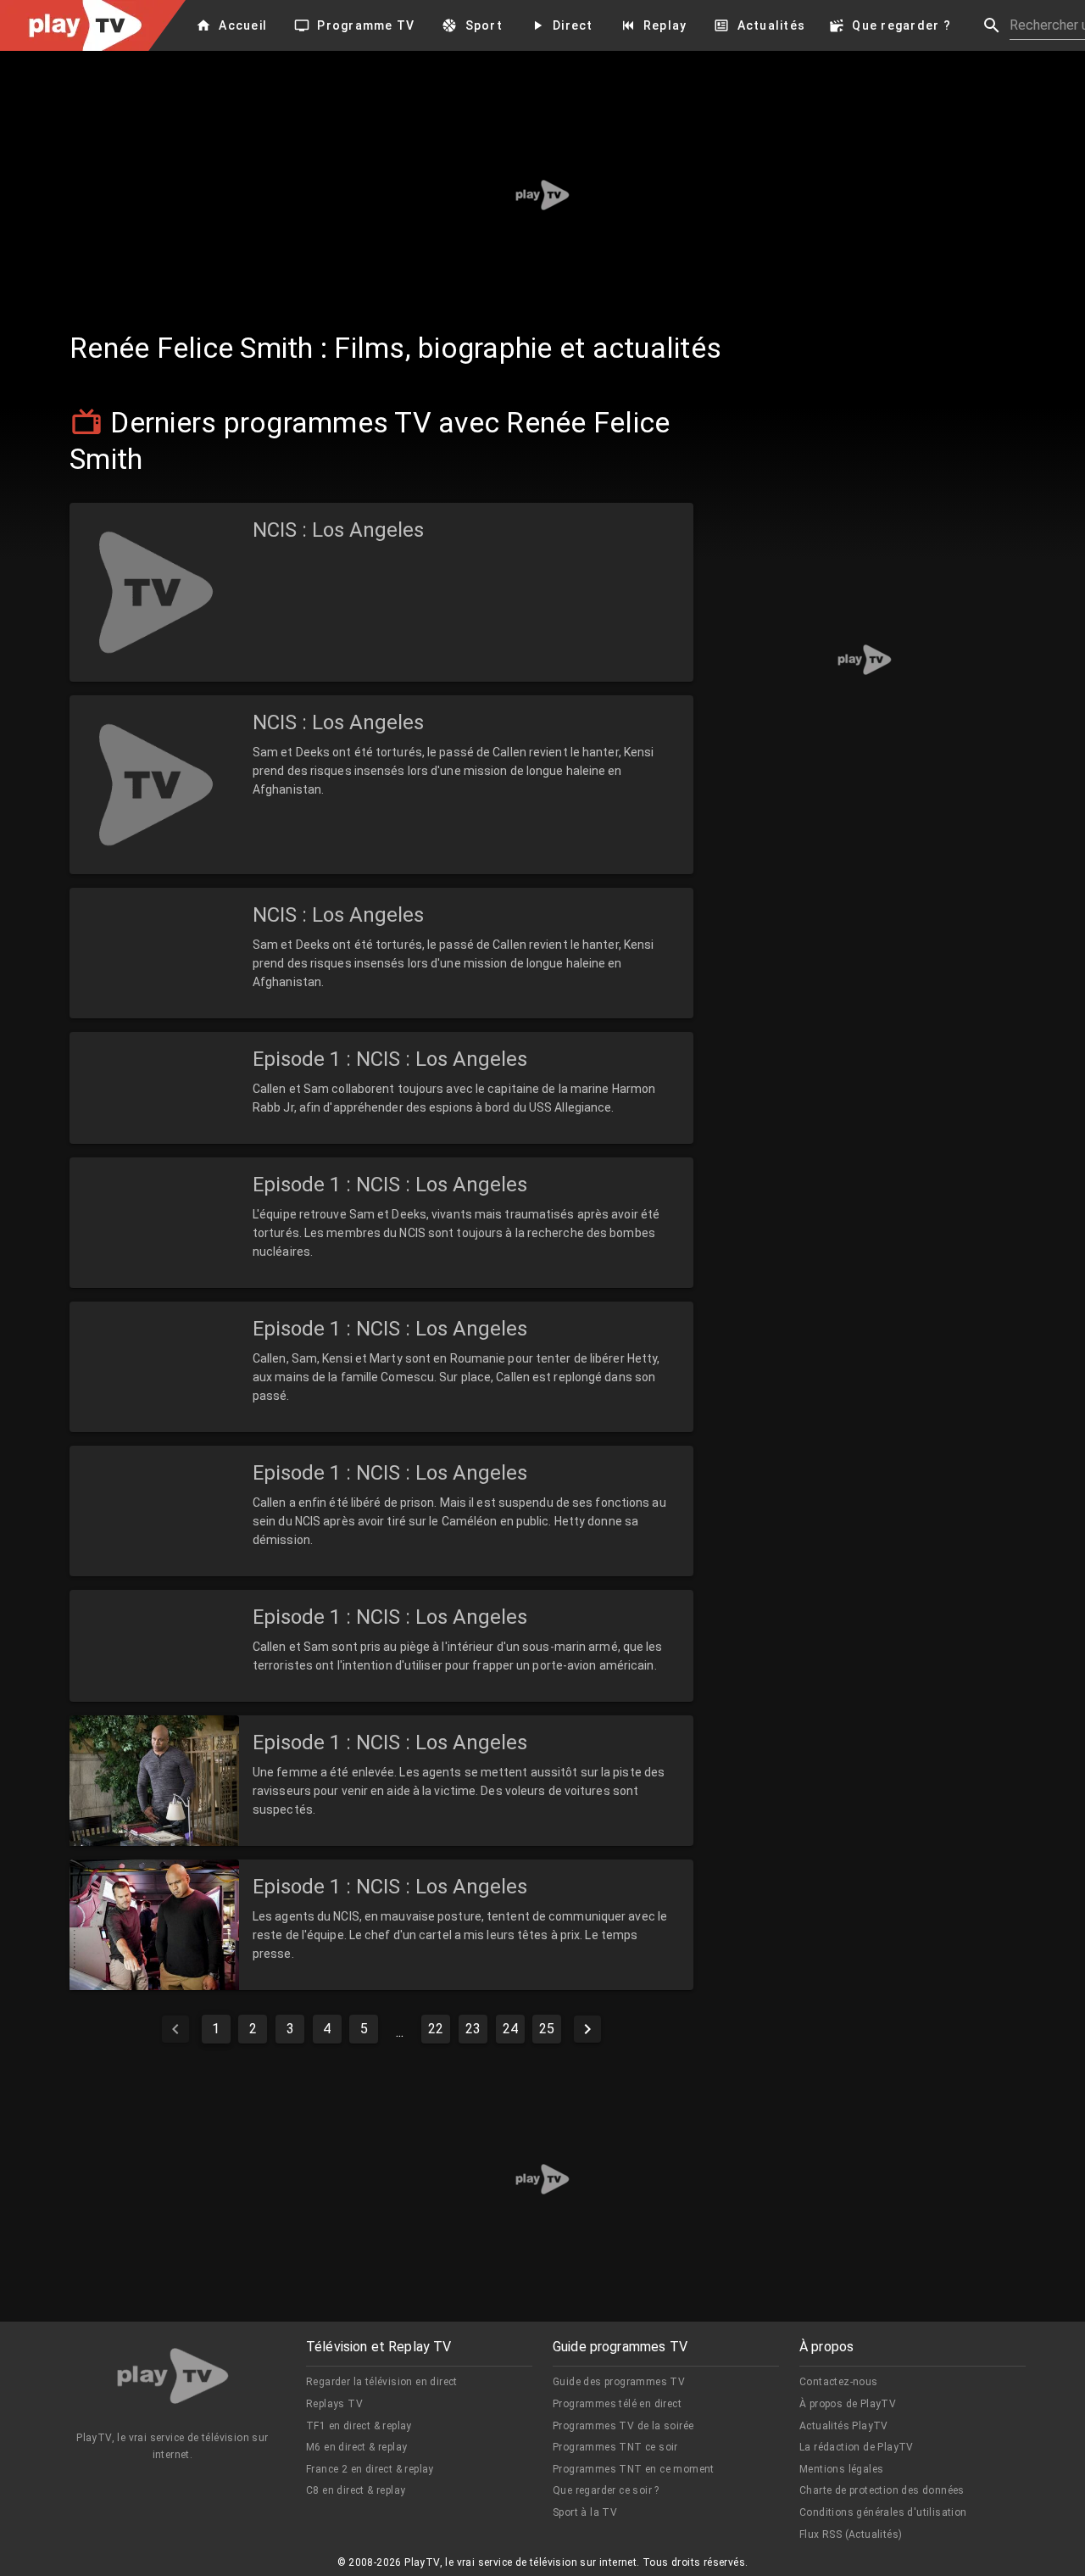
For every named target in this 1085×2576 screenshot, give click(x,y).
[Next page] (587, 2029)
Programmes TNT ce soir (615, 2447)
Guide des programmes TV (619, 2382)
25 (547, 2029)
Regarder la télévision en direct (382, 2382)
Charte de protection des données (882, 2490)
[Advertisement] (542, 195)
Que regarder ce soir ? (606, 2490)
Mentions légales (841, 2469)
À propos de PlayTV (848, 2404)
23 (473, 2029)
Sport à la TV (585, 2512)
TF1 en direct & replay (359, 2426)
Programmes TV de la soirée (623, 2426)
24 (510, 2029)
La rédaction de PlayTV (857, 2447)
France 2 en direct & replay (370, 2469)
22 (436, 2029)
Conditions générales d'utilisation (883, 2512)
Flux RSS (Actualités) (851, 2534)
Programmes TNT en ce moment (634, 2469)
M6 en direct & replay (356, 2447)
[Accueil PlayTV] (173, 2379)
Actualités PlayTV (844, 2426)
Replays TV (334, 2404)
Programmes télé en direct (617, 2404)
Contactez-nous (839, 2382)
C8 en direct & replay (356, 2490)
